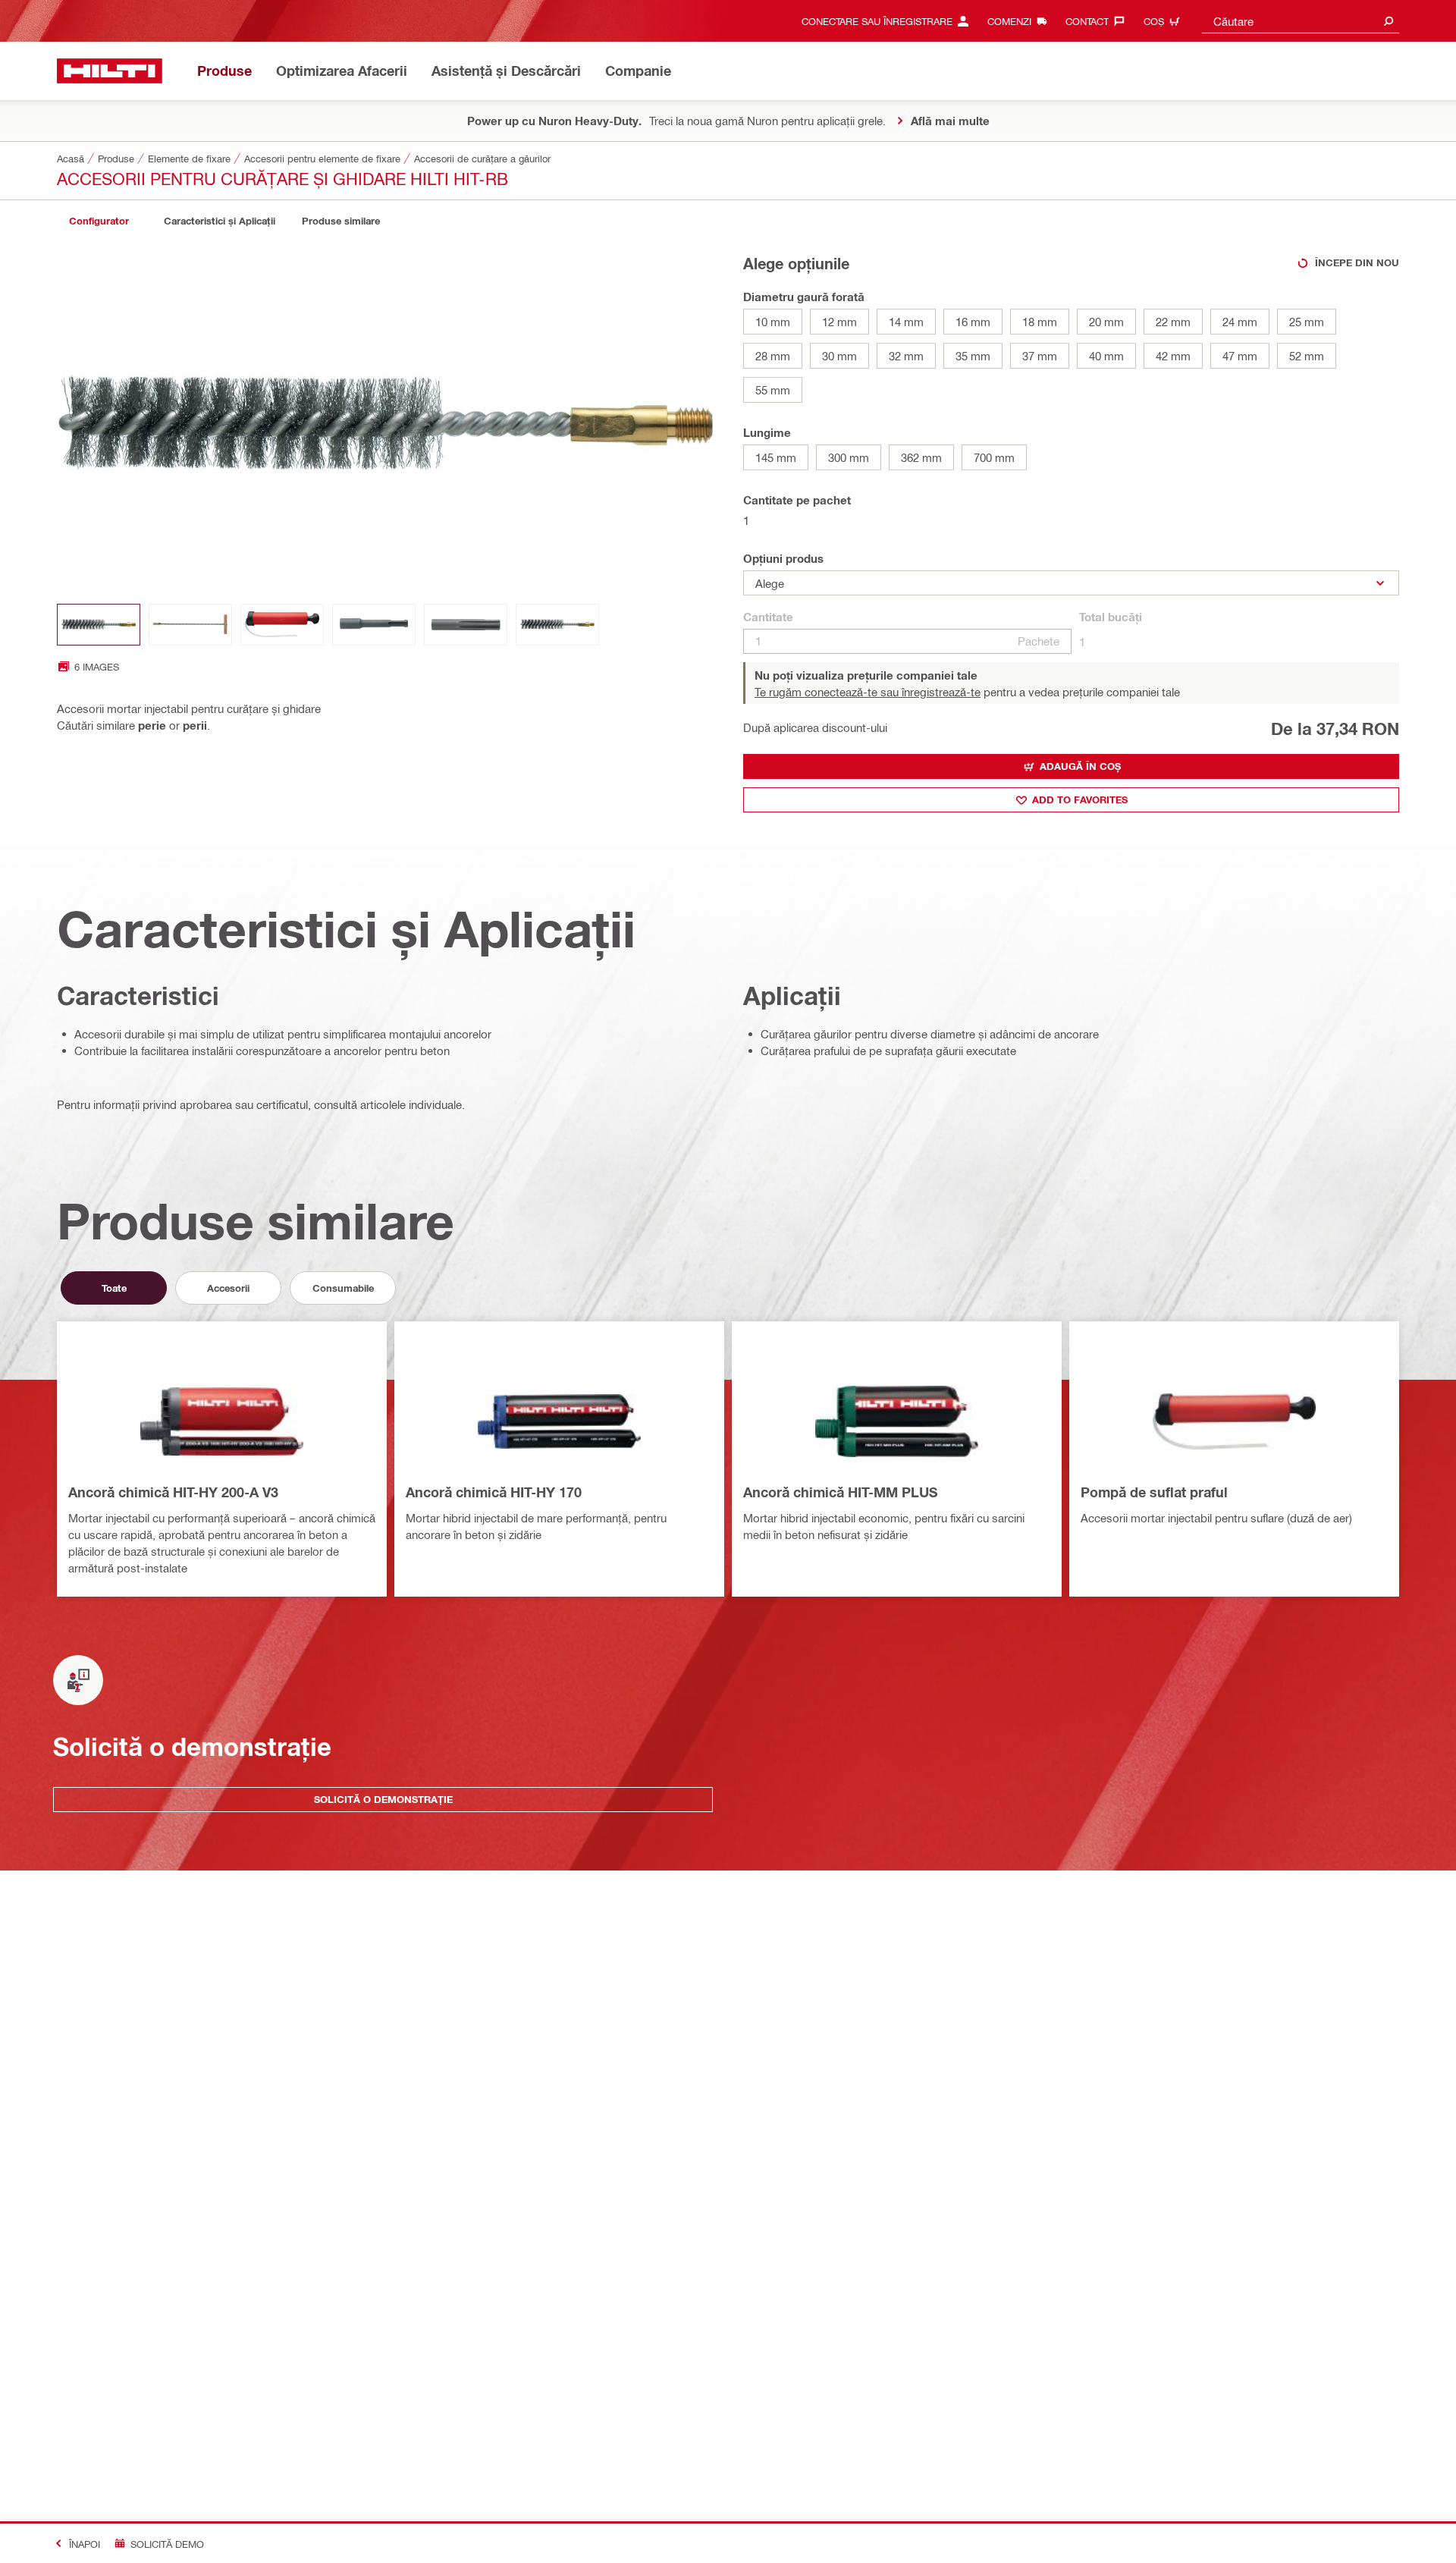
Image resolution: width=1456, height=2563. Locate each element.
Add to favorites (1080, 799)
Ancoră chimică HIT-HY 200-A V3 (173, 1492)
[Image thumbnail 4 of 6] (374, 625)
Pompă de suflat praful (1154, 1492)
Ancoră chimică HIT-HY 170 (494, 1492)
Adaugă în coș (1080, 766)
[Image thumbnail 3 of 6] (282, 625)
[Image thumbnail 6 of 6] (557, 625)
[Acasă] (110, 71)
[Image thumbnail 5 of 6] (466, 625)
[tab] (99, 221)
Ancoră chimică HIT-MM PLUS (841, 1492)
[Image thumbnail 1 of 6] (99, 625)
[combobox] (1301, 21)
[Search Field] (1389, 21)
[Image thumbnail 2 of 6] (190, 625)
